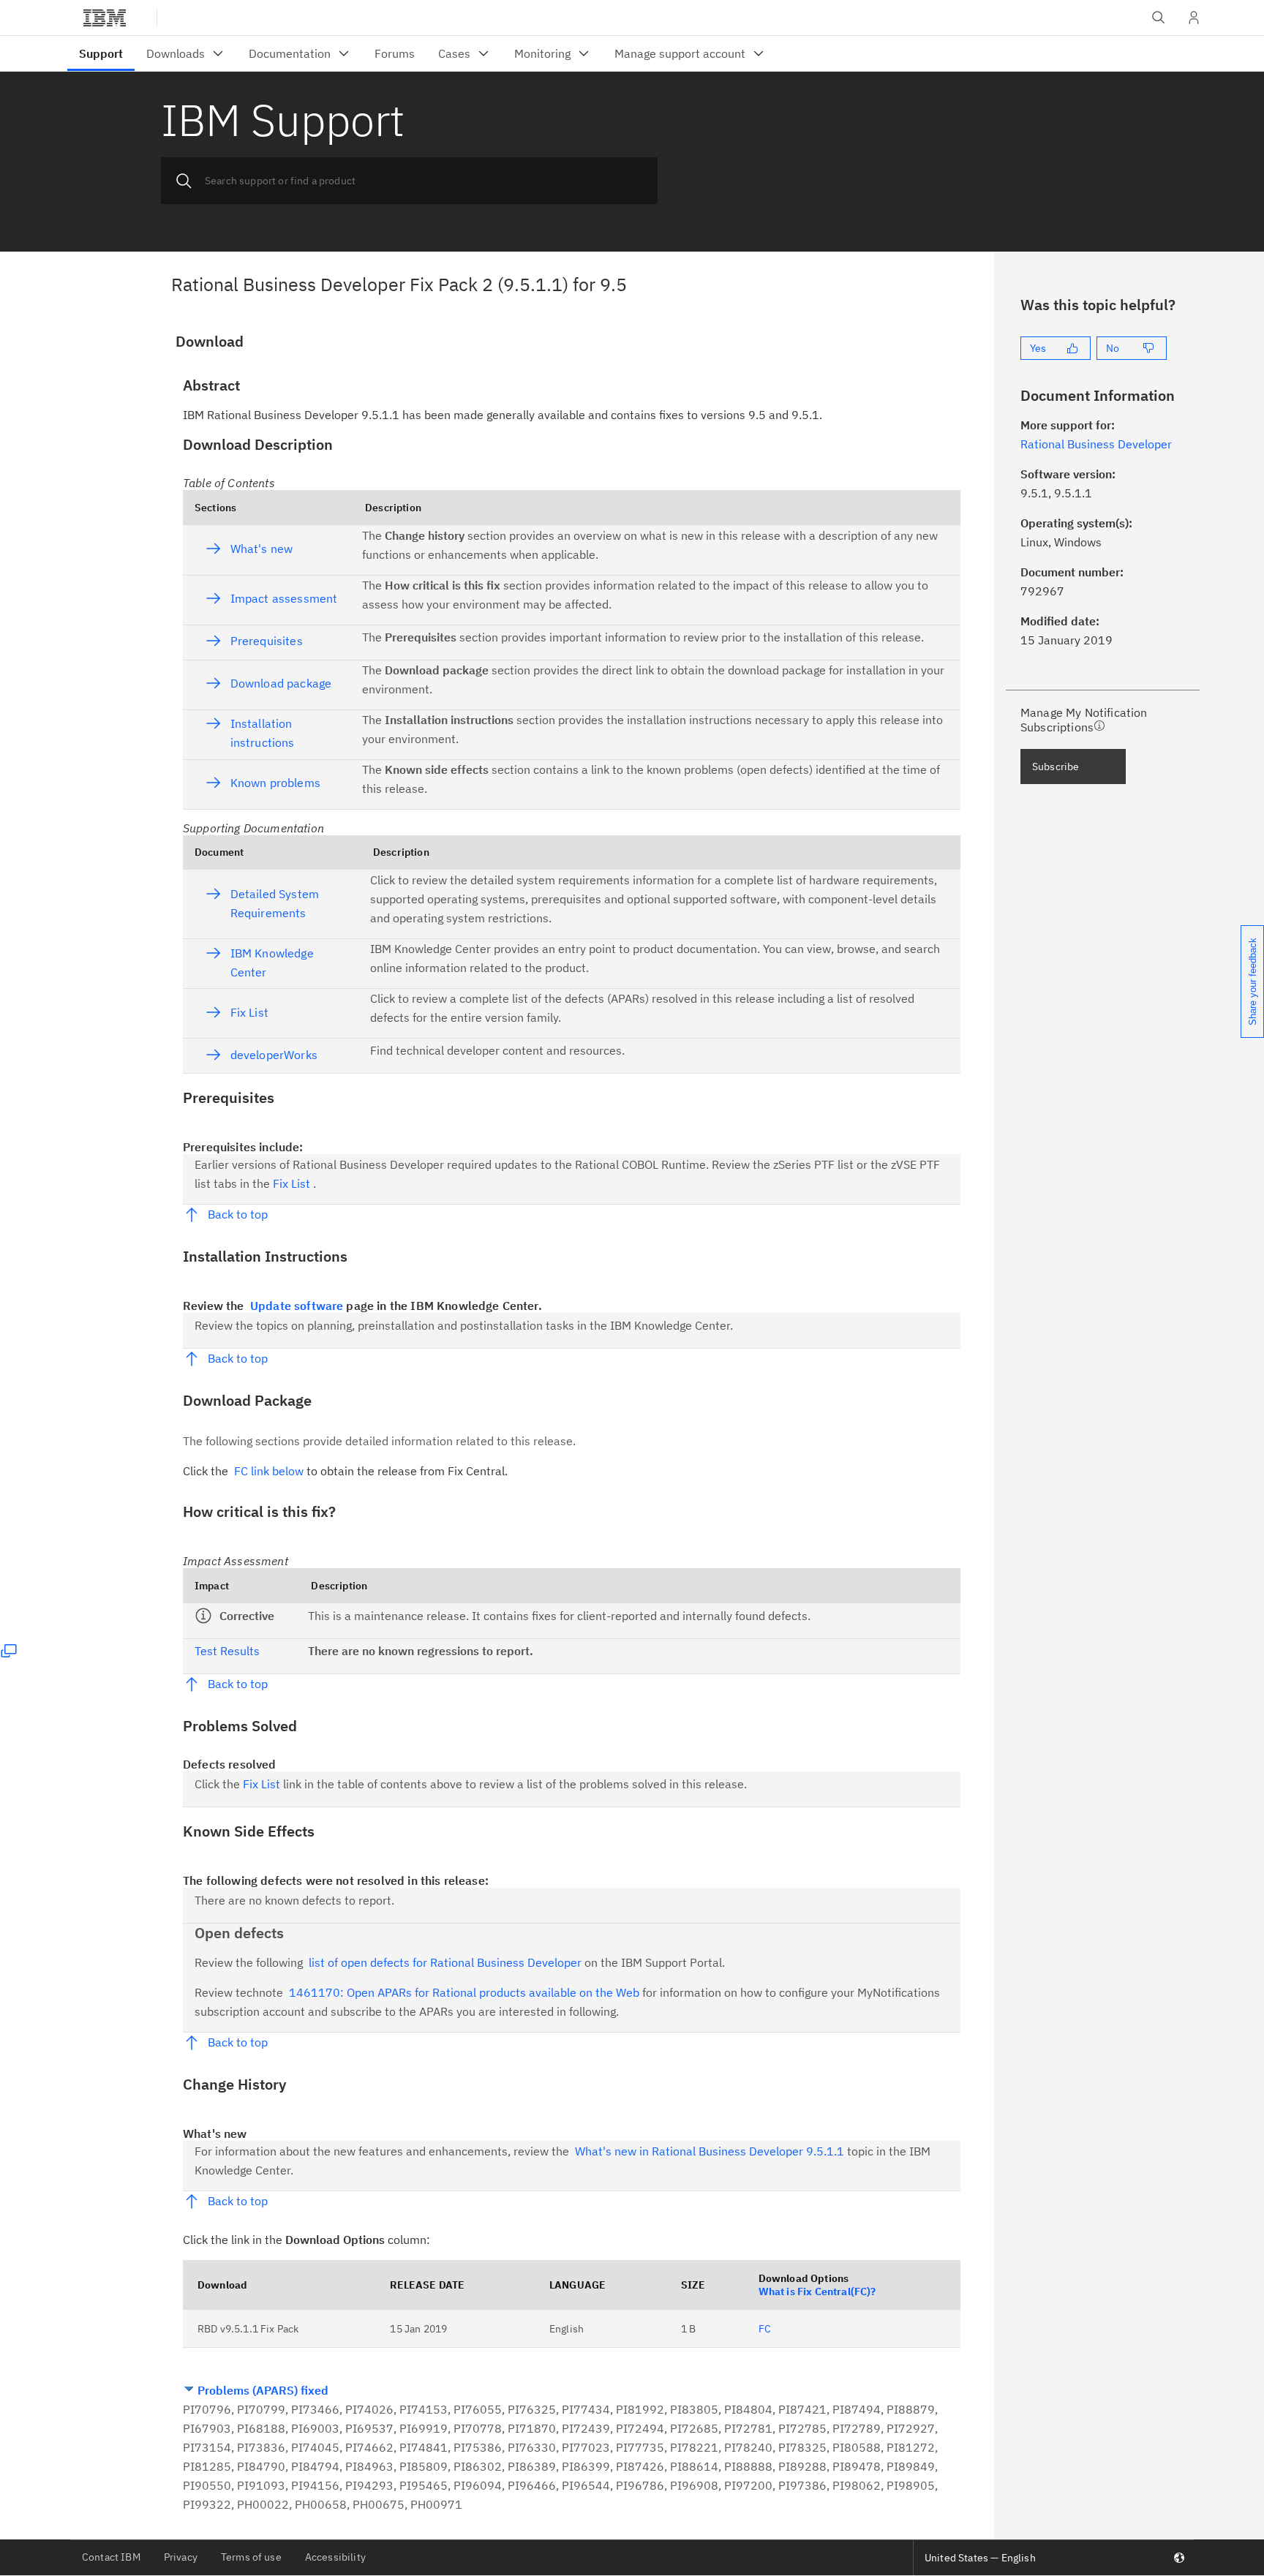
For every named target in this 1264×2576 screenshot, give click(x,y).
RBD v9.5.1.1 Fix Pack (248, 2329)
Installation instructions (263, 733)
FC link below (269, 1471)
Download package (281, 683)
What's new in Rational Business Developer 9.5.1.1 (710, 2151)
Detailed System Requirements (275, 903)
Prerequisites (267, 641)
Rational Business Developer (1096, 444)
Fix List (249, 1012)
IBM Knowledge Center (272, 963)
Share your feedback (1253, 982)
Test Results (227, 1651)
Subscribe (1056, 767)
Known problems (275, 783)
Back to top (238, 1214)
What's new (262, 549)
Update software (297, 1306)
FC (765, 2329)
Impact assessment (284, 598)
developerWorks (274, 1055)
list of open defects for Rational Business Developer (445, 1962)
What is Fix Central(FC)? (817, 2291)
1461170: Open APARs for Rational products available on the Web (464, 1992)
